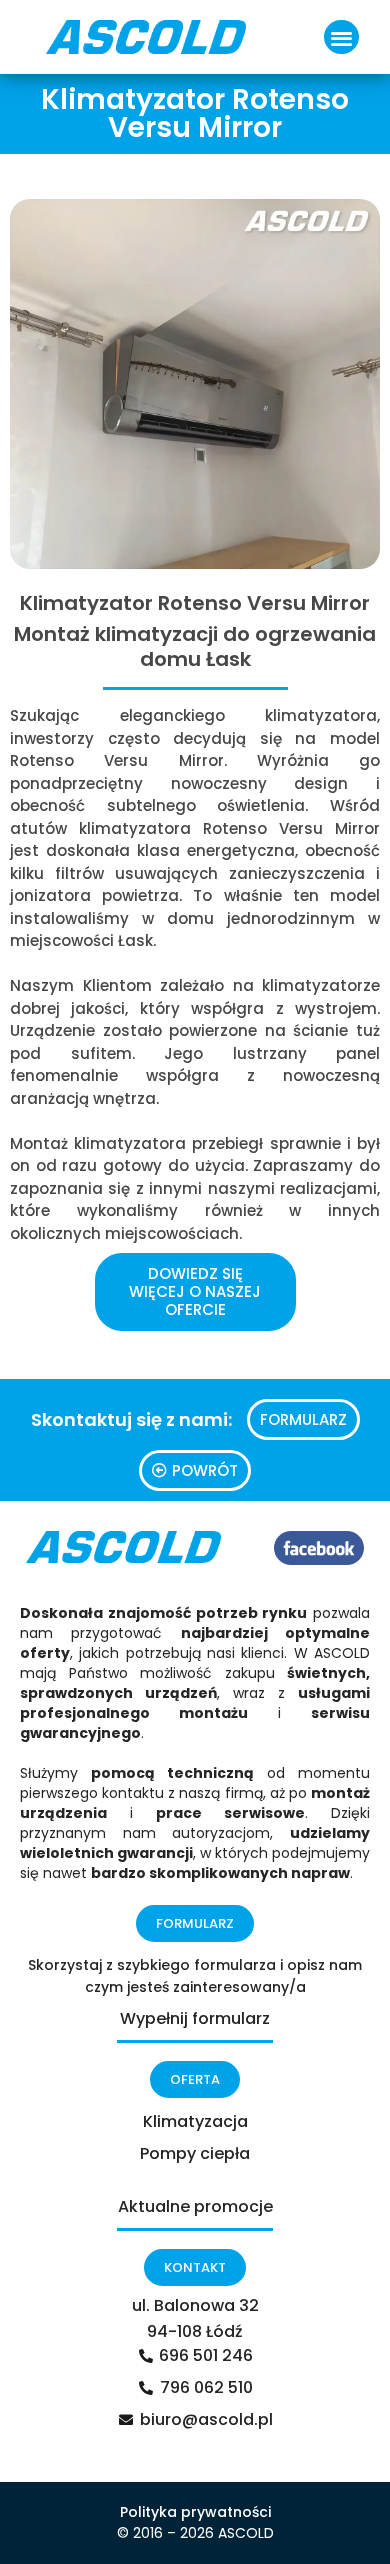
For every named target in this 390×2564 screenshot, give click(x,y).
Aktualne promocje (195, 2206)
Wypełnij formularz (195, 2018)
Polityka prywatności (195, 2512)
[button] (341, 37)
